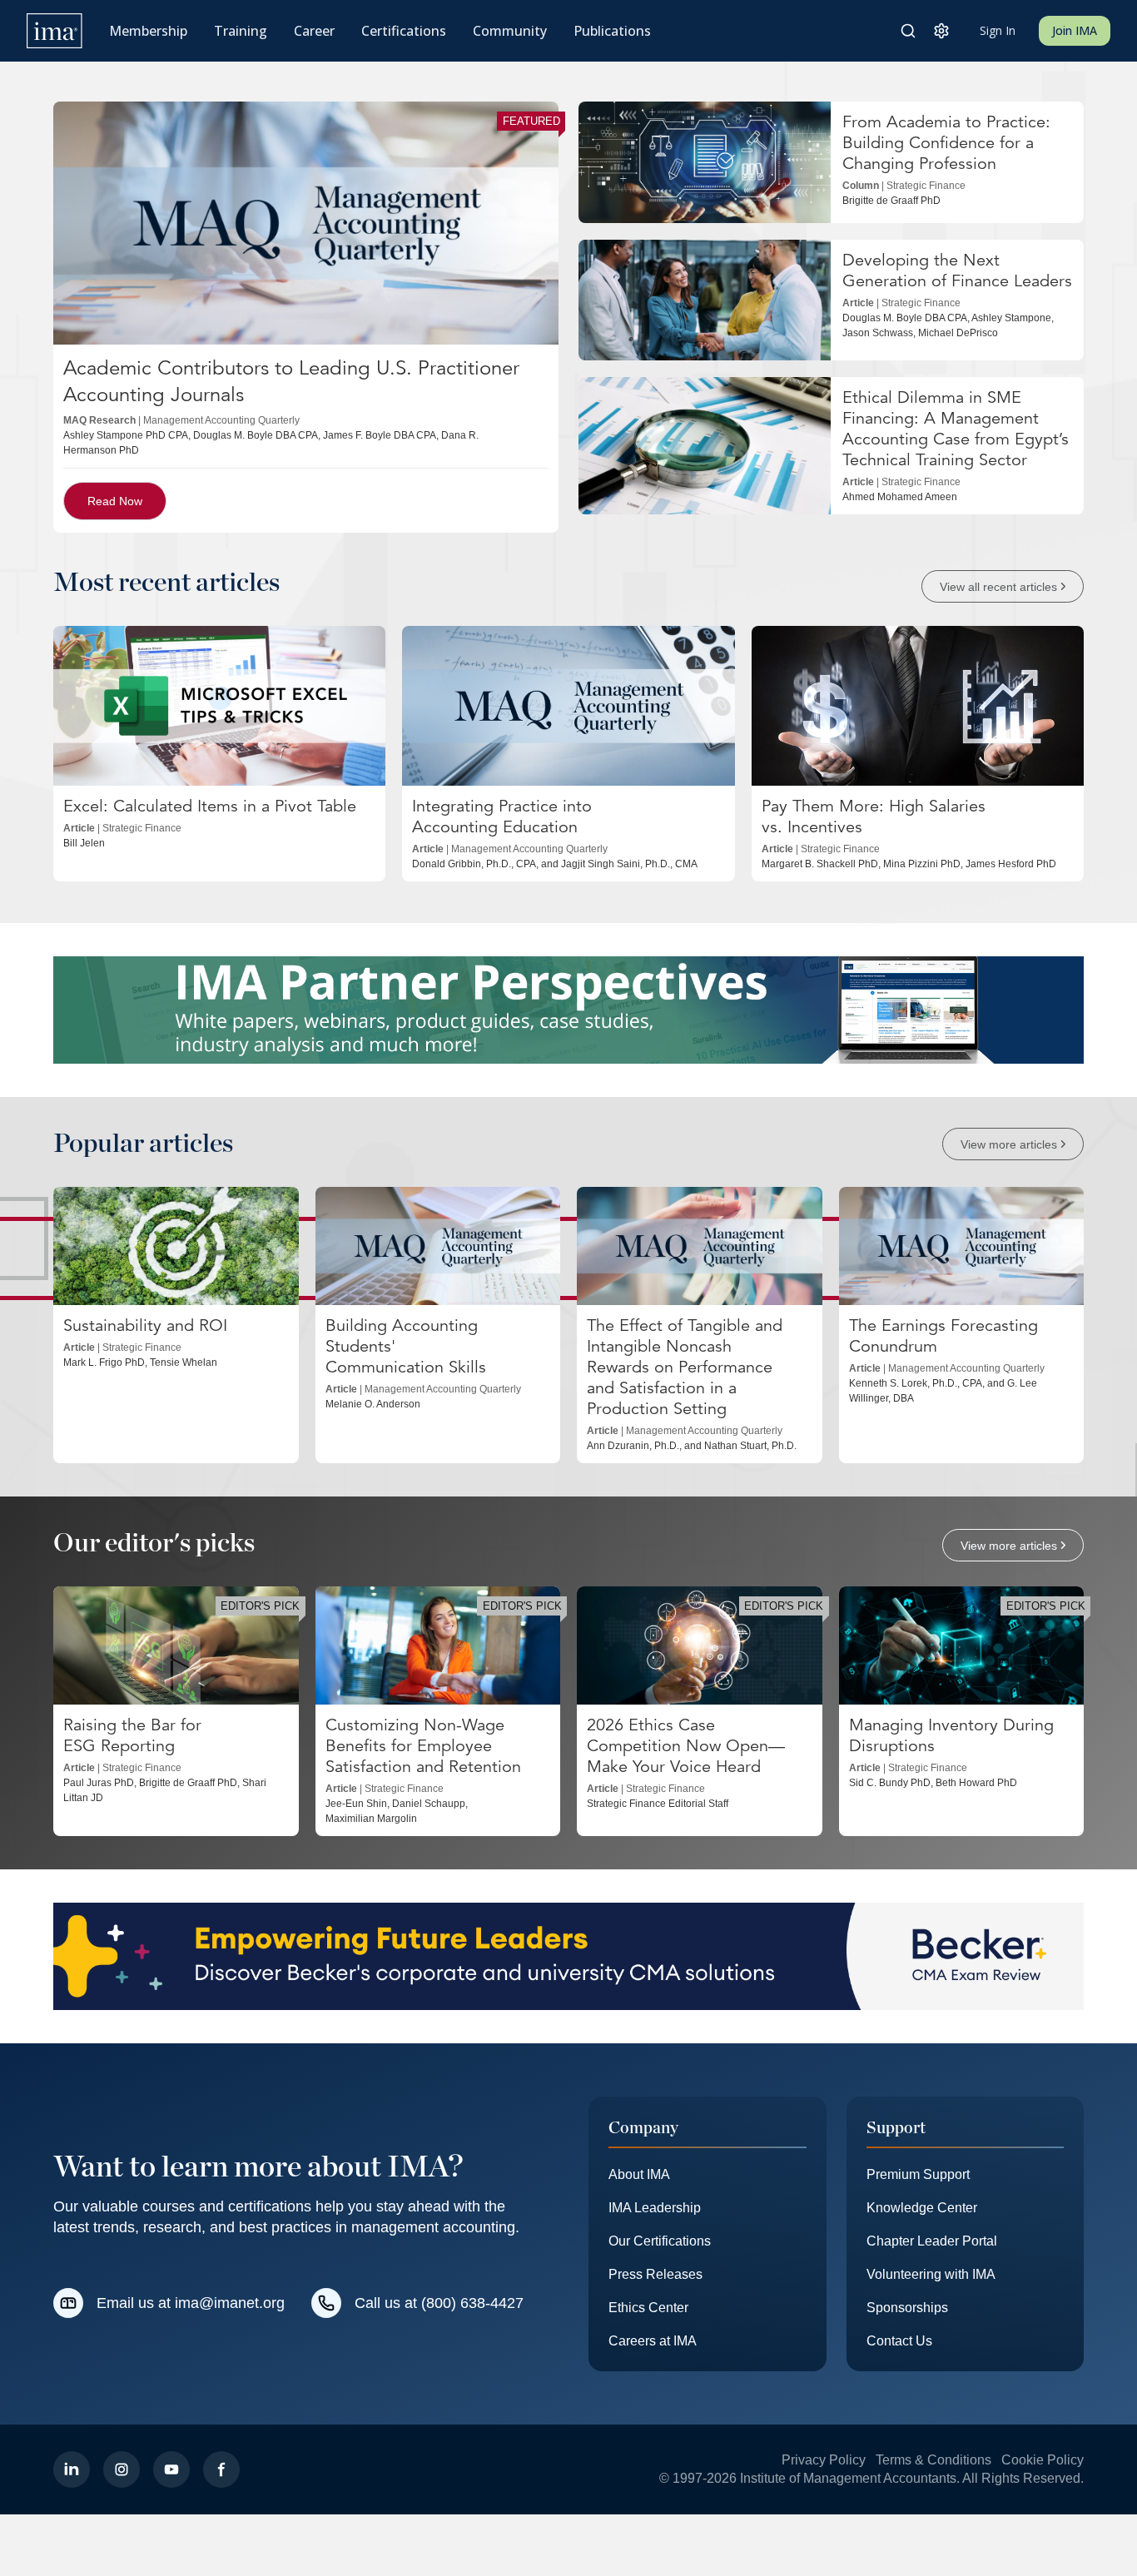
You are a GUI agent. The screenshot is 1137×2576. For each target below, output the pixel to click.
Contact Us (899, 2341)
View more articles (1009, 1144)
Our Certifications (660, 2241)
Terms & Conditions (933, 2460)
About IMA (639, 2174)
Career (314, 31)
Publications (612, 31)
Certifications (404, 31)
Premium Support (918, 2174)
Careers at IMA (653, 2341)
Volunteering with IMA (931, 2274)
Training (241, 31)
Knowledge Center (922, 2208)
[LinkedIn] (72, 2469)
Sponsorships (907, 2308)
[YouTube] (171, 2469)
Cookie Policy (1043, 2460)
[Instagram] (122, 2469)
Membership (148, 31)
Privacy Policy (824, 2460)
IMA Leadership (655, 2208)
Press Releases (655, 2274)
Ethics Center (648, 2308)
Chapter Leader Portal (932, 2241)
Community (510, 31)
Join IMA (1075, 30)
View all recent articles (998, 586)
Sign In (998, 30)
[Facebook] (221, 2469)
